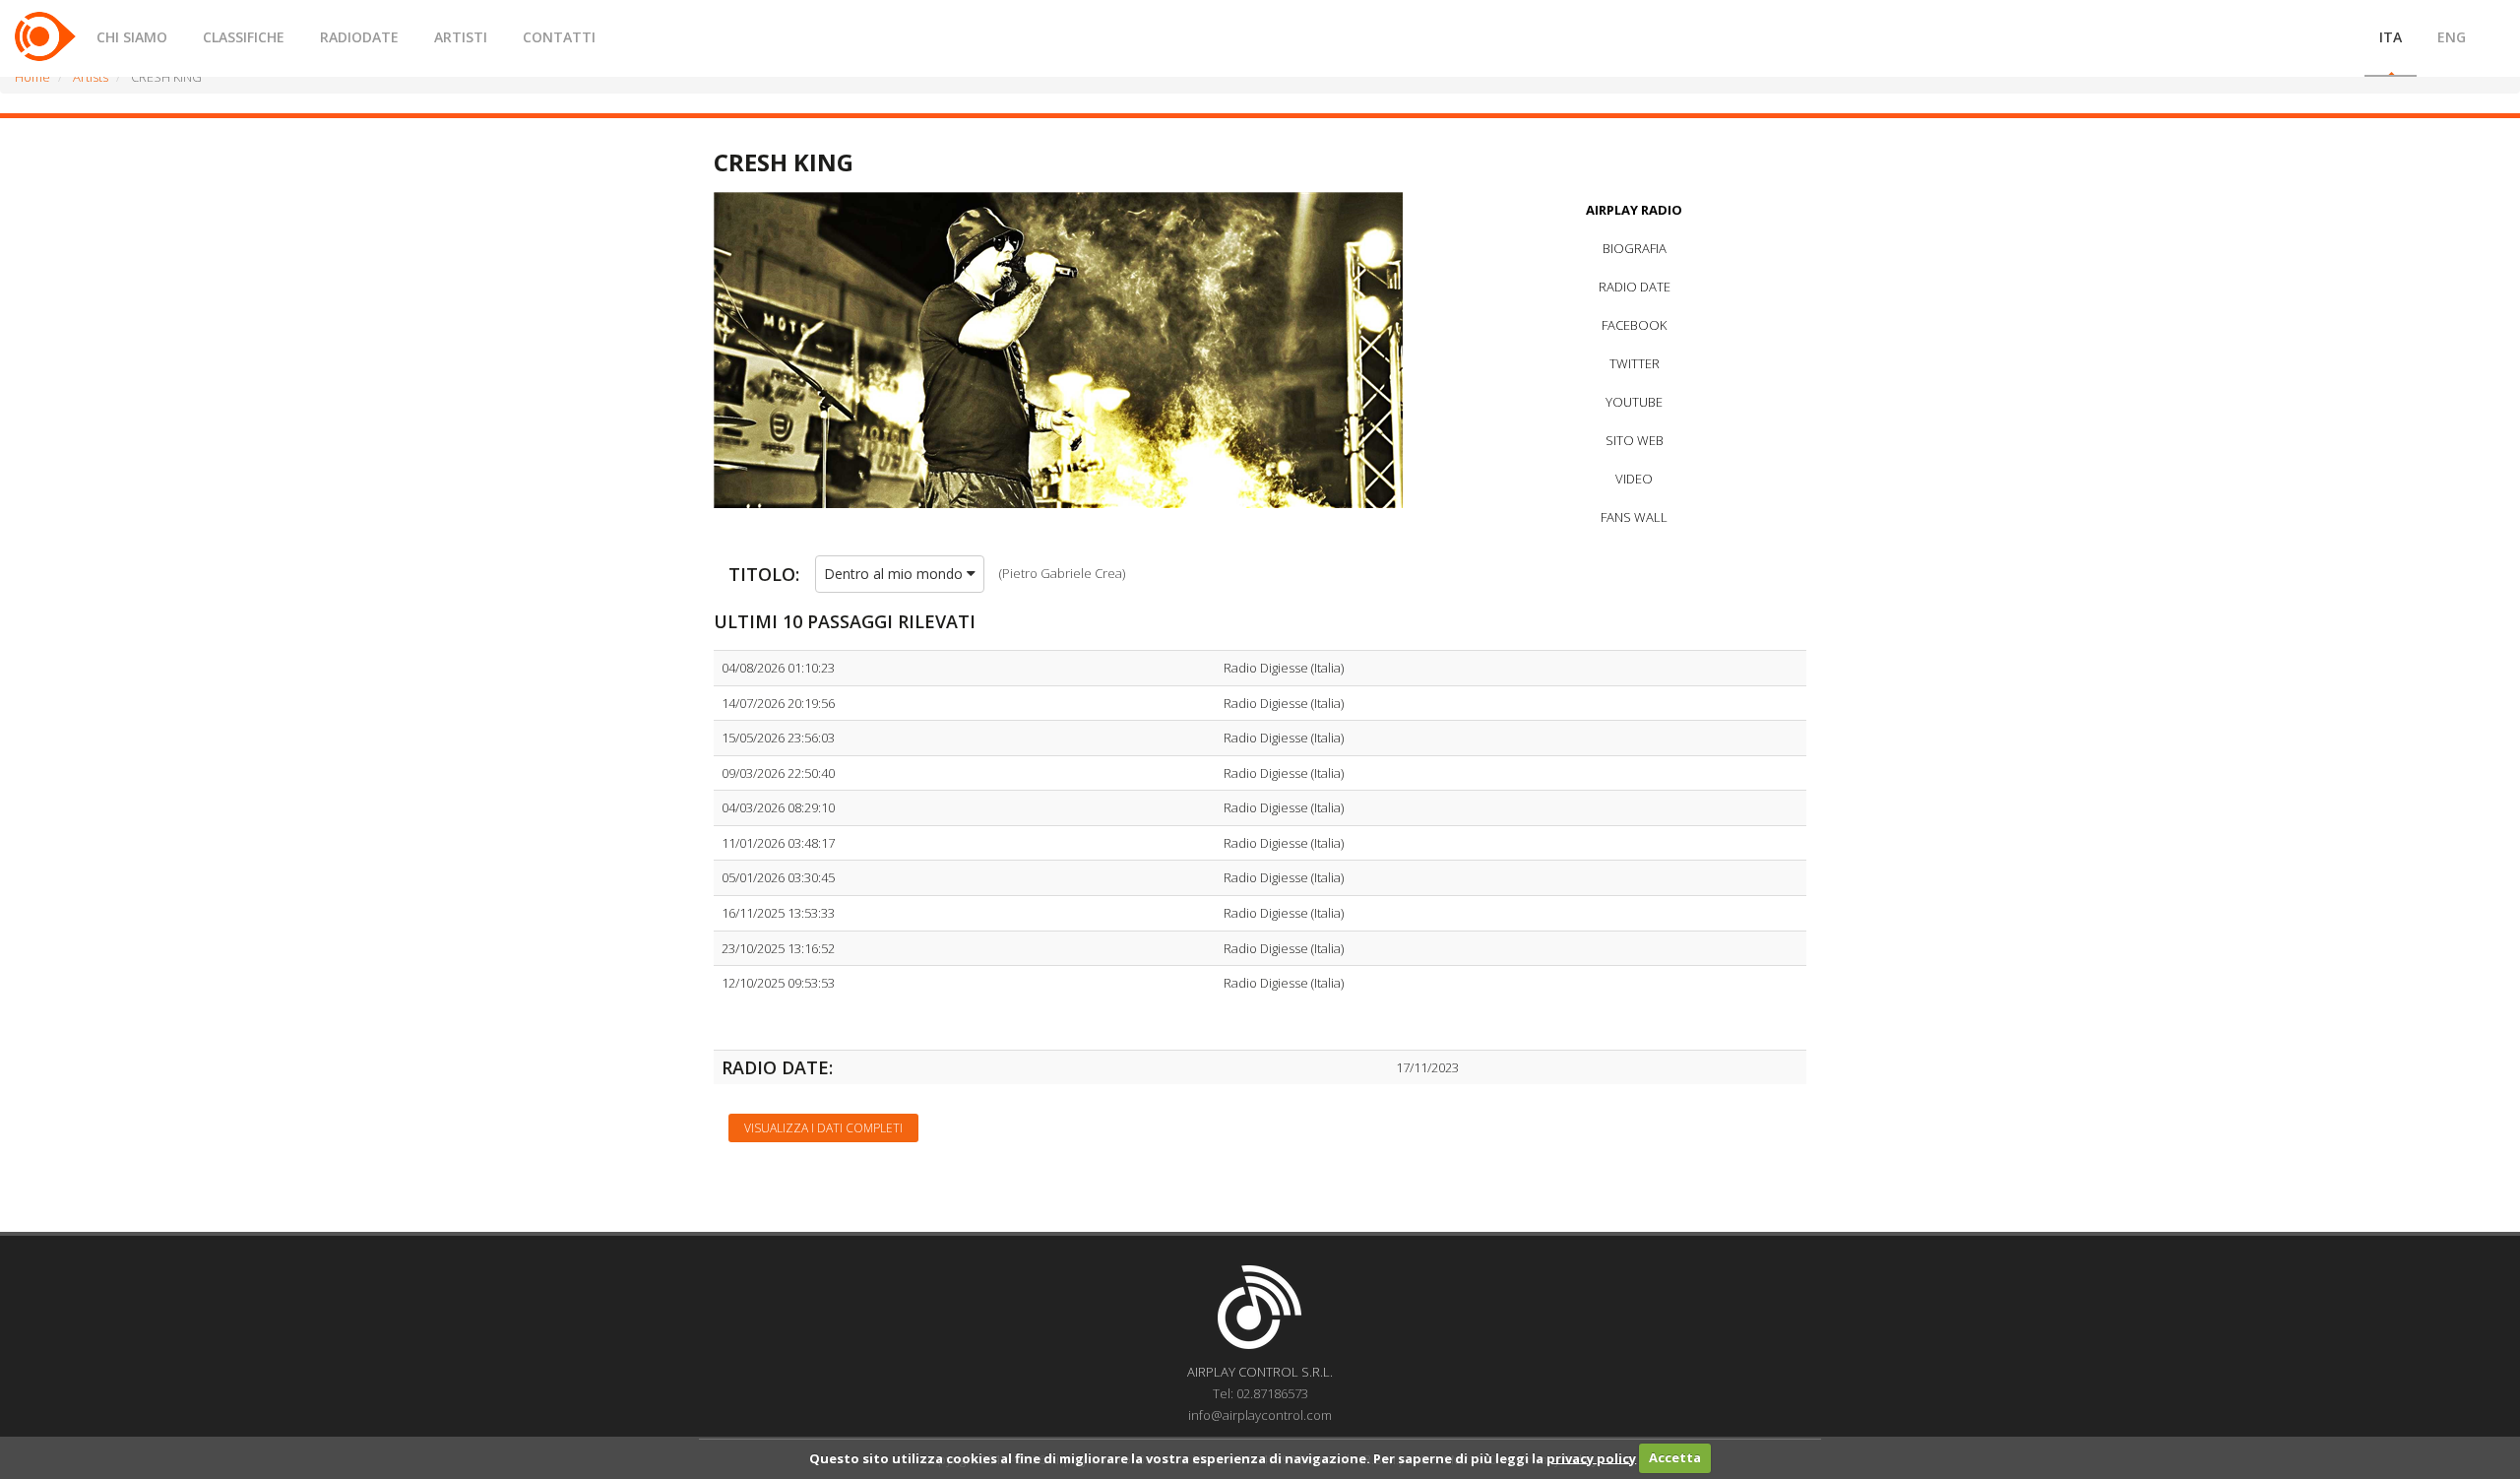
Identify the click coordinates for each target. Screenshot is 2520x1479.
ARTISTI (461, 37)
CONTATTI (559, 37)
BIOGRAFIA (1635, 248)
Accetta (1675, 1457)
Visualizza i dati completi (823, 1128)
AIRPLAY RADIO (1634, 210)
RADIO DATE (1635, 287)
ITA (2391, 37)
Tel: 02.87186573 (1260, 1393)
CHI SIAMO (132, 37)
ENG (2452, 37)
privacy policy (1591, 1457)
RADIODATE (359, 37)
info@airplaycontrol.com (1260, 1415)
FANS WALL (1634, 517)
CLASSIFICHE (244, 37)
